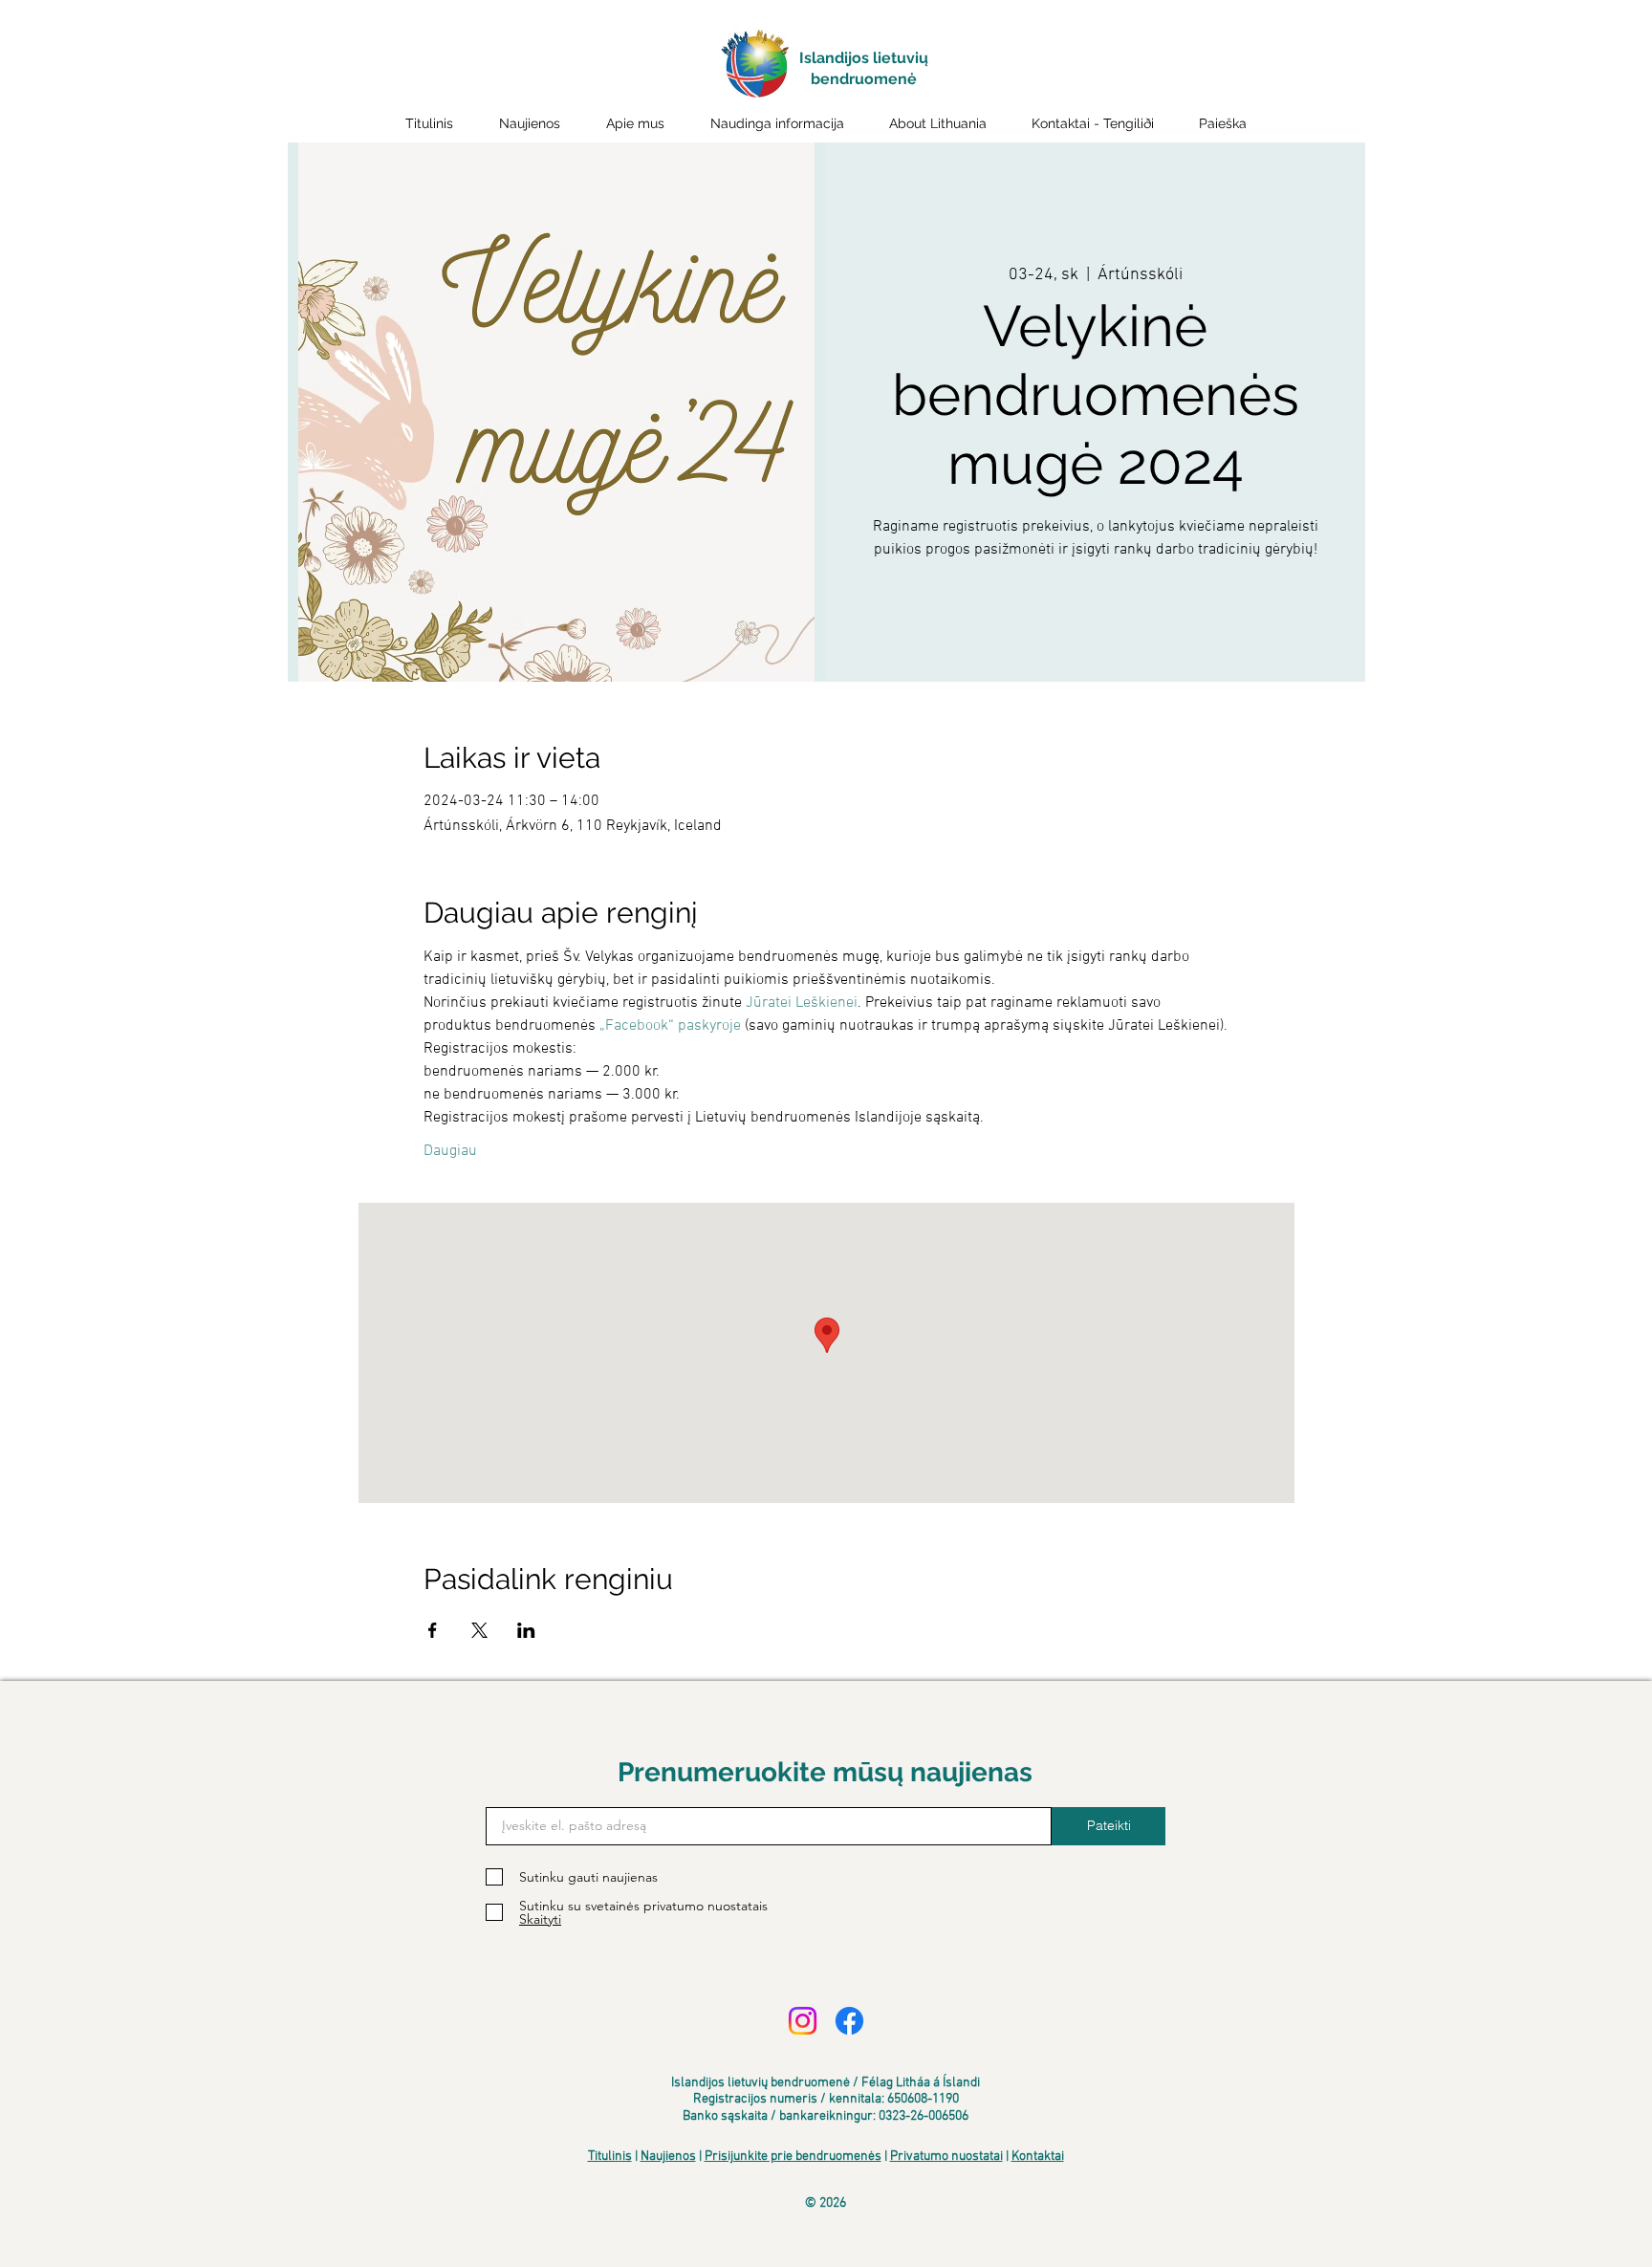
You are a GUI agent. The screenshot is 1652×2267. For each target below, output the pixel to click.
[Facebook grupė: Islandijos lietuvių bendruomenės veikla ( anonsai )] (849, 2021)
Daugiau (450, 1151)
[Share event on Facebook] (433, 1630)
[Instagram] (803, 2021)
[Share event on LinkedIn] (526, 1630)
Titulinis (610, 2157)
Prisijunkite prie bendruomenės (793, 2157)
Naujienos (668, 2157)
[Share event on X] (479, 1630)
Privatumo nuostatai (946, 2157)
